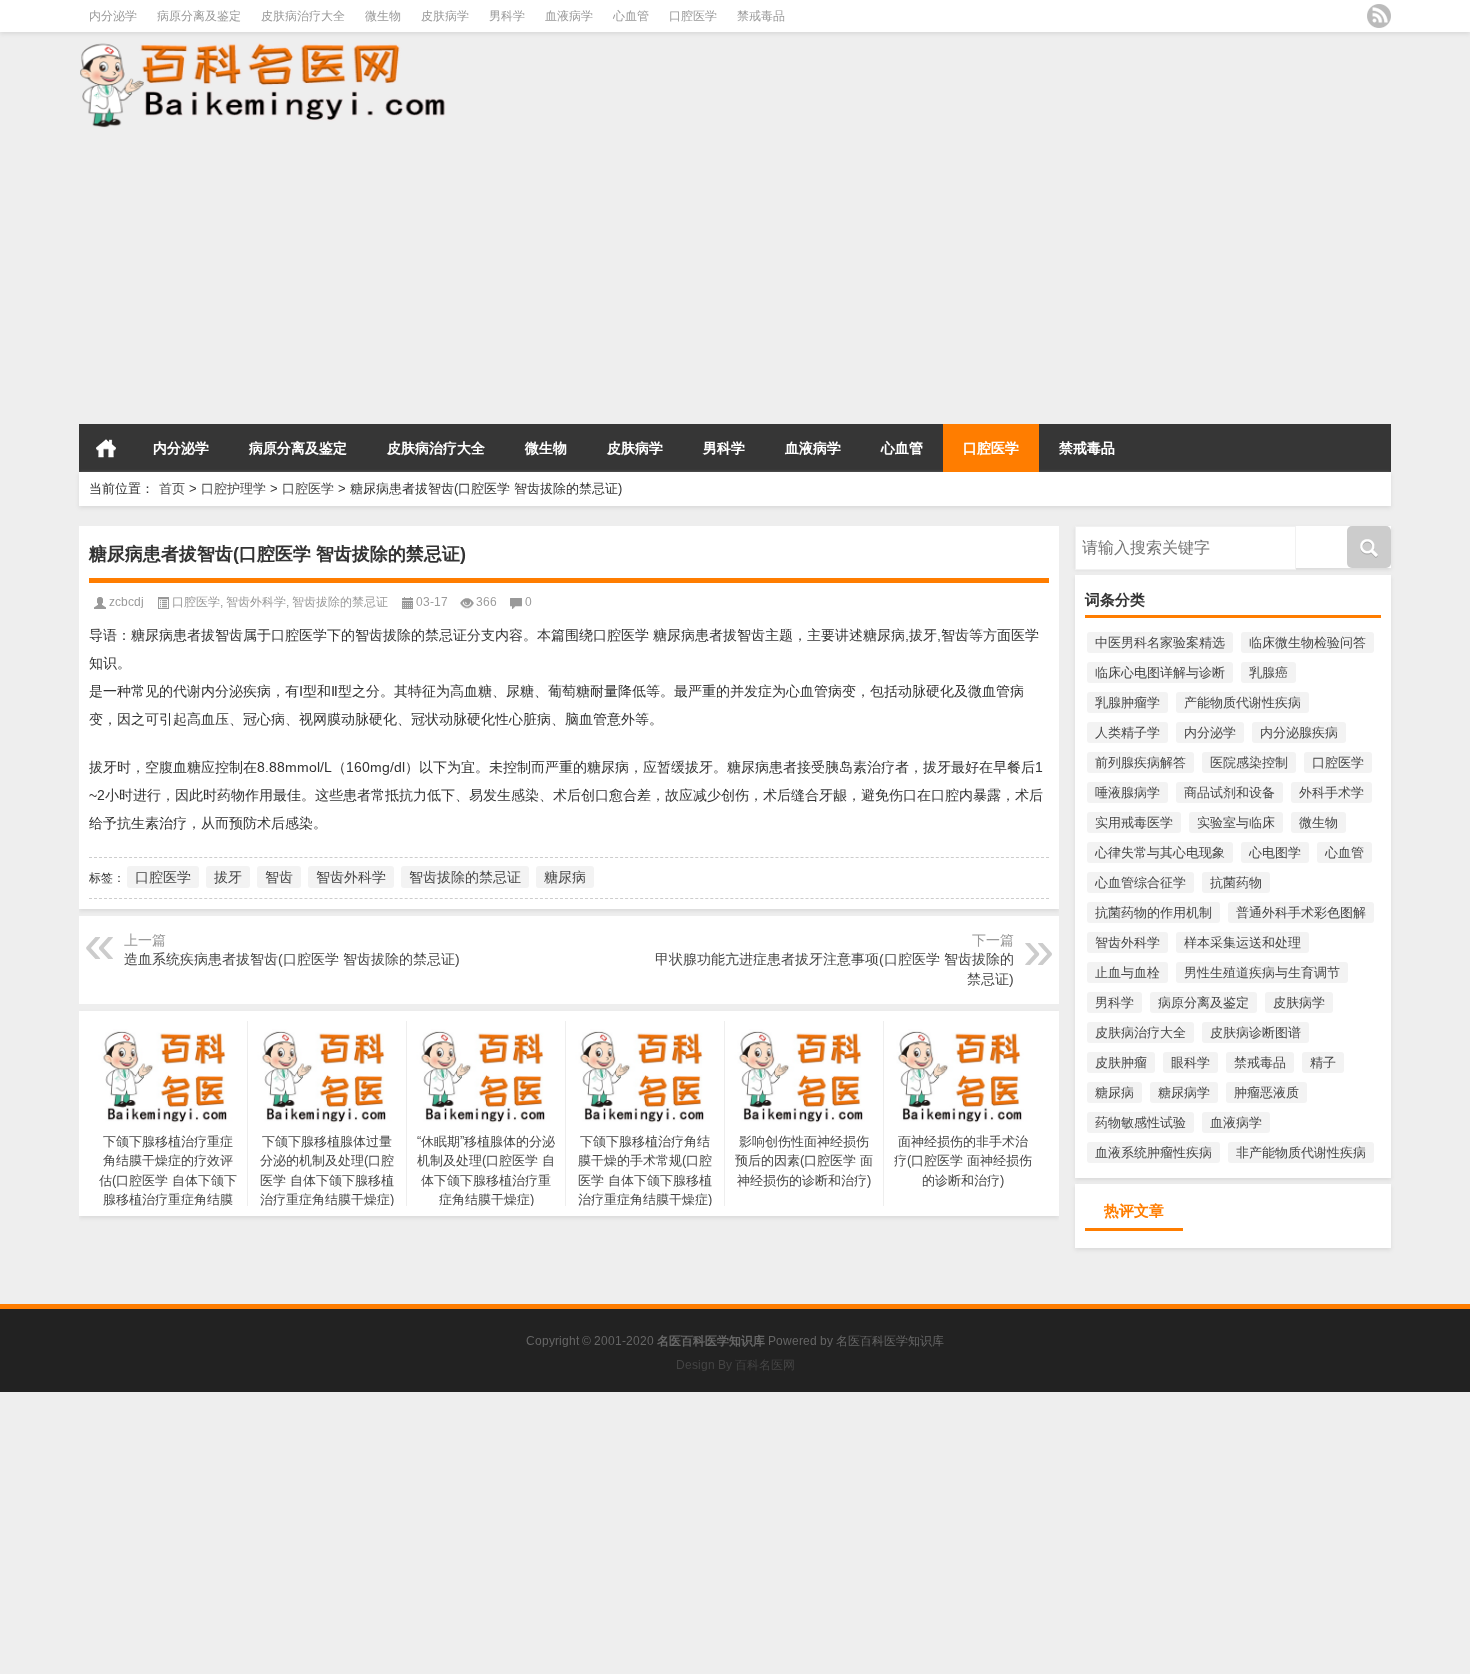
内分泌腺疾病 (1299, 732)
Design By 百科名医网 (735, 1365)
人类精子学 (1127, 732)
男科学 (507, 16)
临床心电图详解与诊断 (1160, 672)
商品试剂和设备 (1229, 792)
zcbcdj (126, 602)
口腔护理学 (233, 488)
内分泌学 (113, 16)
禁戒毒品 (761, 16)
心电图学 (1275, 852)
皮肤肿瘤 (1121, 1062)
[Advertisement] (600, 278)
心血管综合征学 (1140, 882)
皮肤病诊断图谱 (1255, 1032)
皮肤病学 (445, 16)
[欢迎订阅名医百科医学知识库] (1379, 16)
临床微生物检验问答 (1307, 642)
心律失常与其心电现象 (1160, 852)
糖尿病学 (1184, 1092)
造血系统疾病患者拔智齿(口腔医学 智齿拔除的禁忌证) (292, 959)
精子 (1323, 1062)
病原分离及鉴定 (199, 16)
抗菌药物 (1236, 882)
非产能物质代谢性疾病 (1301, 1152)
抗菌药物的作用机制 (1153, 912)
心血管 (631, 16)
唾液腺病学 (1127, 792)
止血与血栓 (1127, 972)
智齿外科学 (1127, 942)
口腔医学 (693, 16)
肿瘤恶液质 (1266, 1092)
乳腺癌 (1268, 672)
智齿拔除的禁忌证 (340, 602)
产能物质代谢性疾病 (1242, 702)
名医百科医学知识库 (890, 1341)
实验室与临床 (1236, 822)
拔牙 (228, 877)
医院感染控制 (1249, 762)
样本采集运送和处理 (1242, 942)
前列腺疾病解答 (1140, 762)
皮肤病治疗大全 (303, 16)
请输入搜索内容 (1120, 533)
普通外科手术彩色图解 (1301, 912)
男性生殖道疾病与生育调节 (1262, 972)
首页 (106, 448)
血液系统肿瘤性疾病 (1153, 1152)
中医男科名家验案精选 (1160, 642)
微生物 (383, 16)
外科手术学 (1331, 792)
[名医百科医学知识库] (349, 83)
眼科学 (1190, 1062)
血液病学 (569, 16)
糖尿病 (1114, 1092)
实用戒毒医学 (1134, 822)
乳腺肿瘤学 (1127, 702)
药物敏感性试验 (1140, 1122)
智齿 (279, 877)
